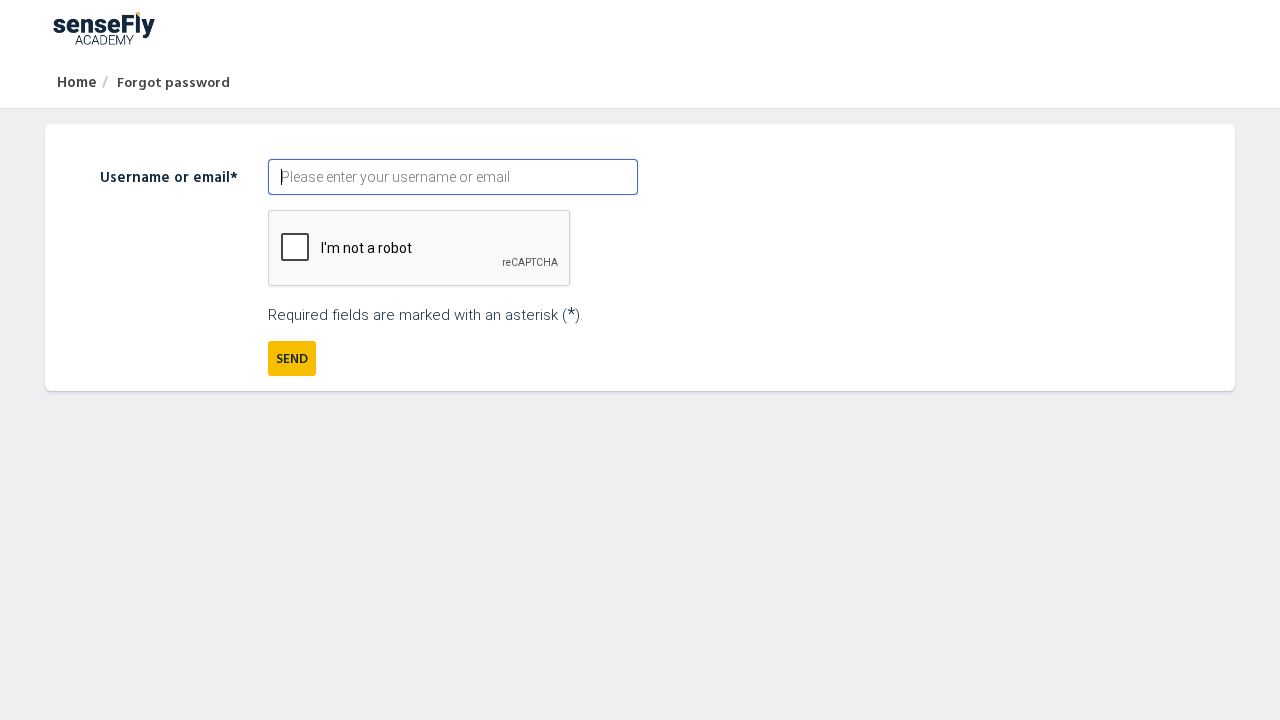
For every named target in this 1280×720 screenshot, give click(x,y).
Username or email (169, 176)
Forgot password (173, 81)
